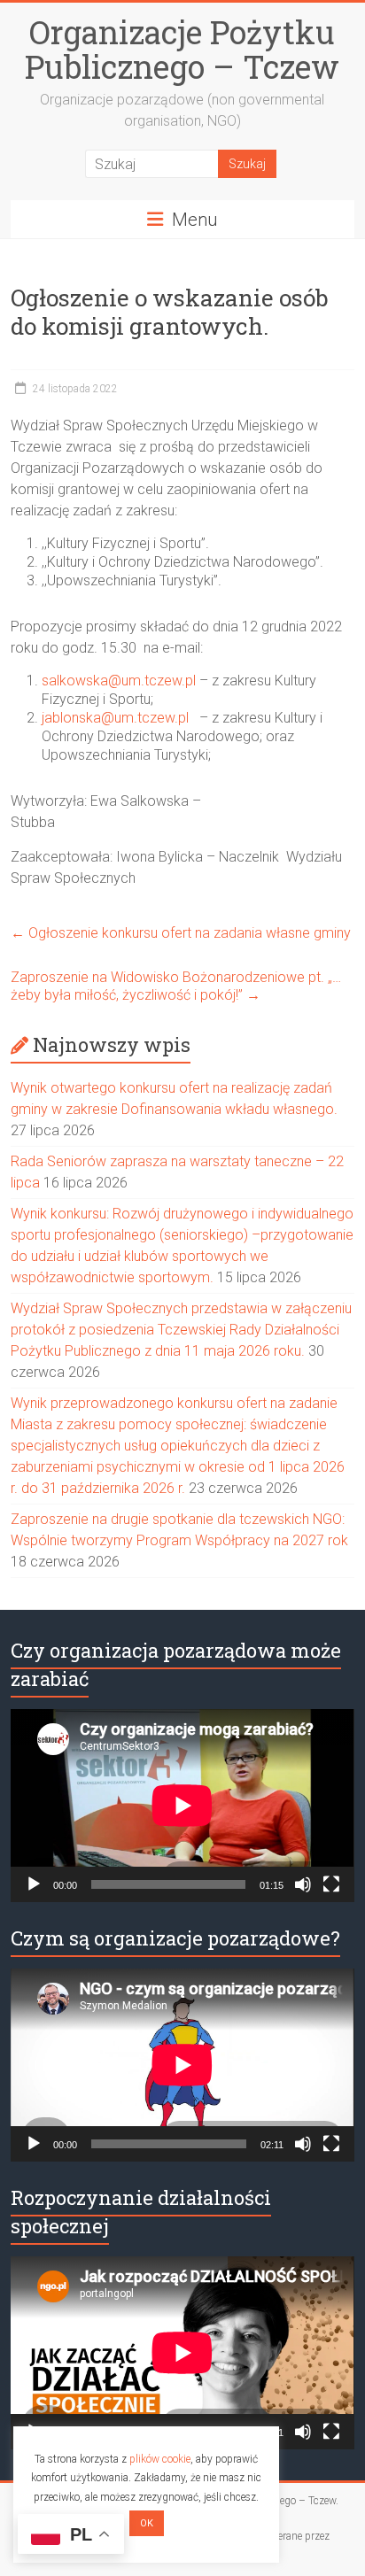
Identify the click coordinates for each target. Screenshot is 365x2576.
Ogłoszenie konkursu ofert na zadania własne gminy (181, 933)
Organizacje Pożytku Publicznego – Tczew (182, 49)
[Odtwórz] (34, 1884)
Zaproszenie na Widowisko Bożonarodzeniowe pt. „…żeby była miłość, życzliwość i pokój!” (176, 986)
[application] (182, 1806)
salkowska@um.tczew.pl (119, 681)
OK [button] (147, 2523)
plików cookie (160, 2459)
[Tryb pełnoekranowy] (331, 1884)
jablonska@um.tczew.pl (115, 718)
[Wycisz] (303, 1884)
